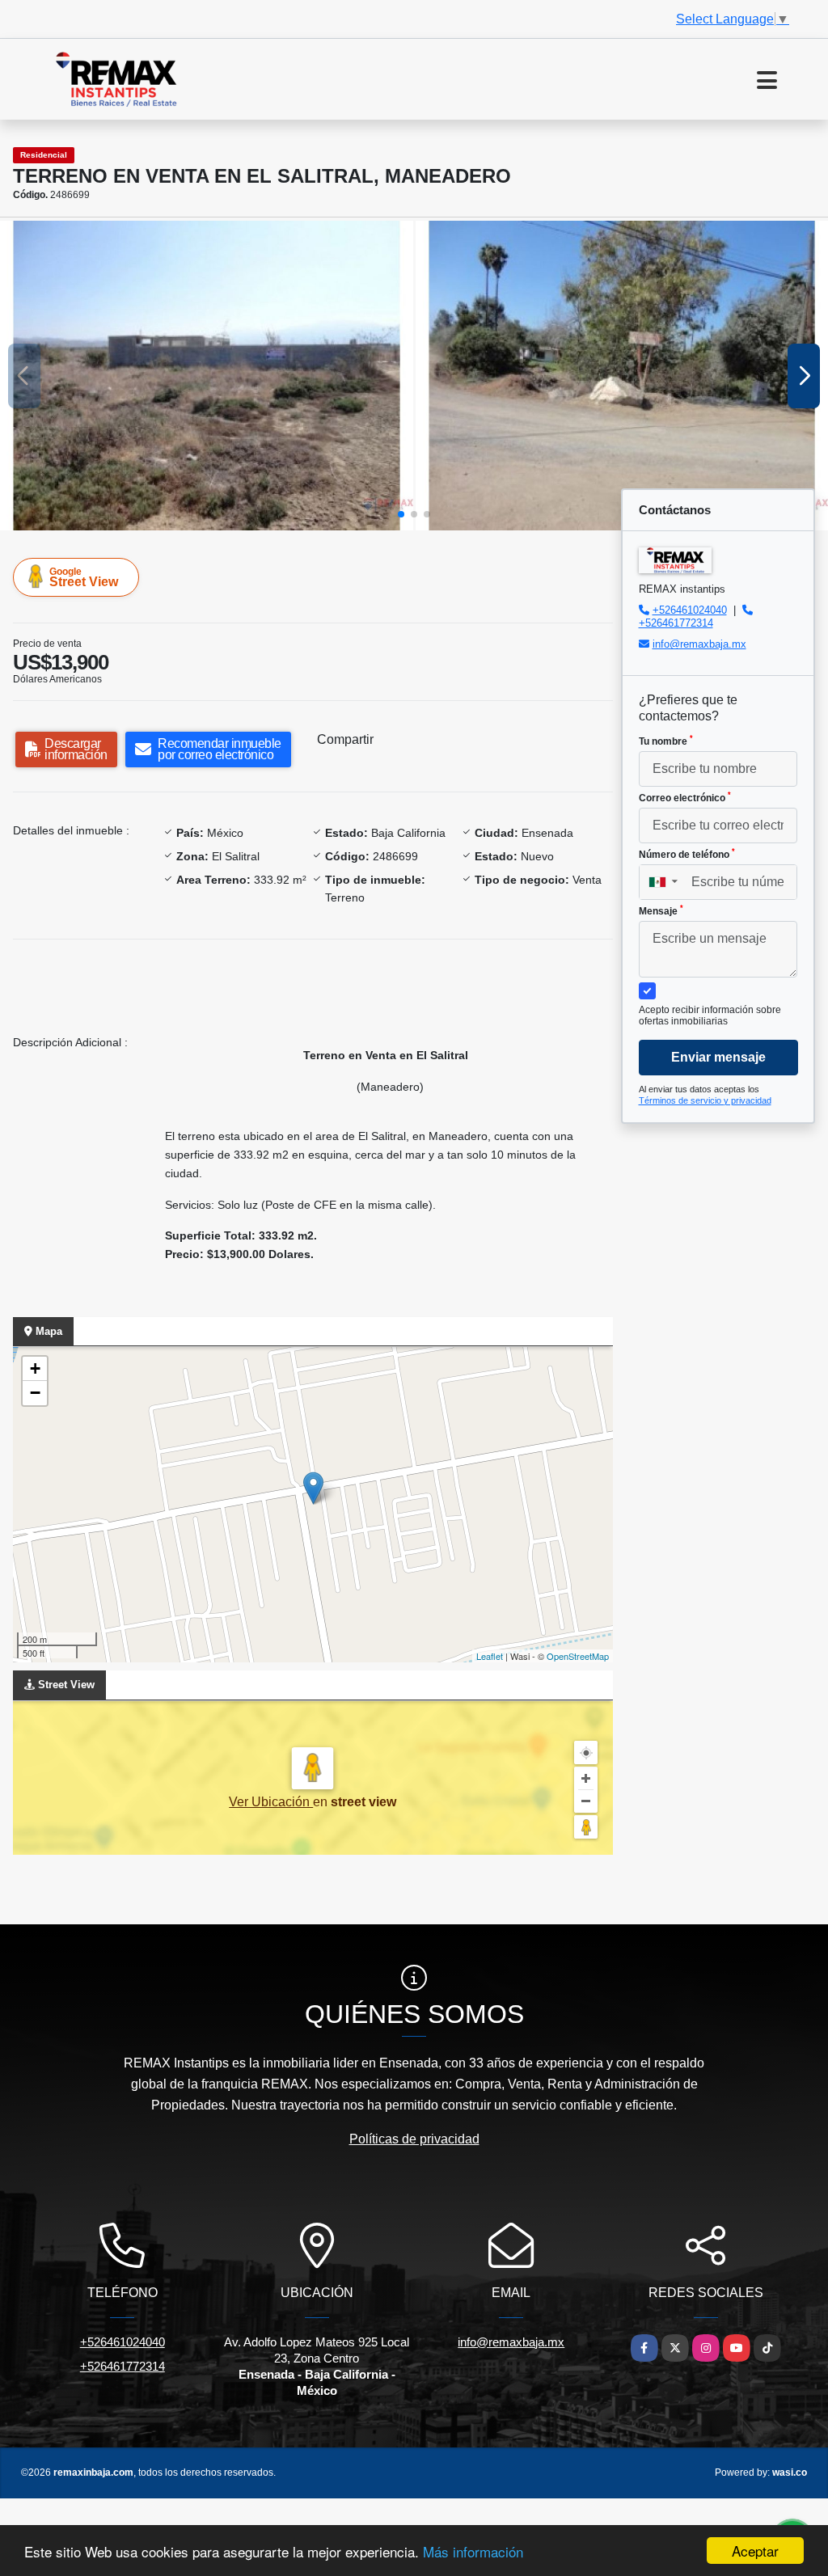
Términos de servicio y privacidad (705, 1100)
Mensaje (661, 910)
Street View (84, 577)
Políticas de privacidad (414, 2139)
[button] (401, 514)
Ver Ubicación (271, 1802)
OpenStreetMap (578, 1656)
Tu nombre (666, 741)
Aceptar (755, 2551)
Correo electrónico (685, 797)
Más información (473, 2551)
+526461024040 (690, 610)
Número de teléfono (687, 854)
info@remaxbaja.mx (699, 644)
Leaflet (490, 1656)
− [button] (35, 1393)
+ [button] (35, 1368)
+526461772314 (676, 623)
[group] (207, 376)
